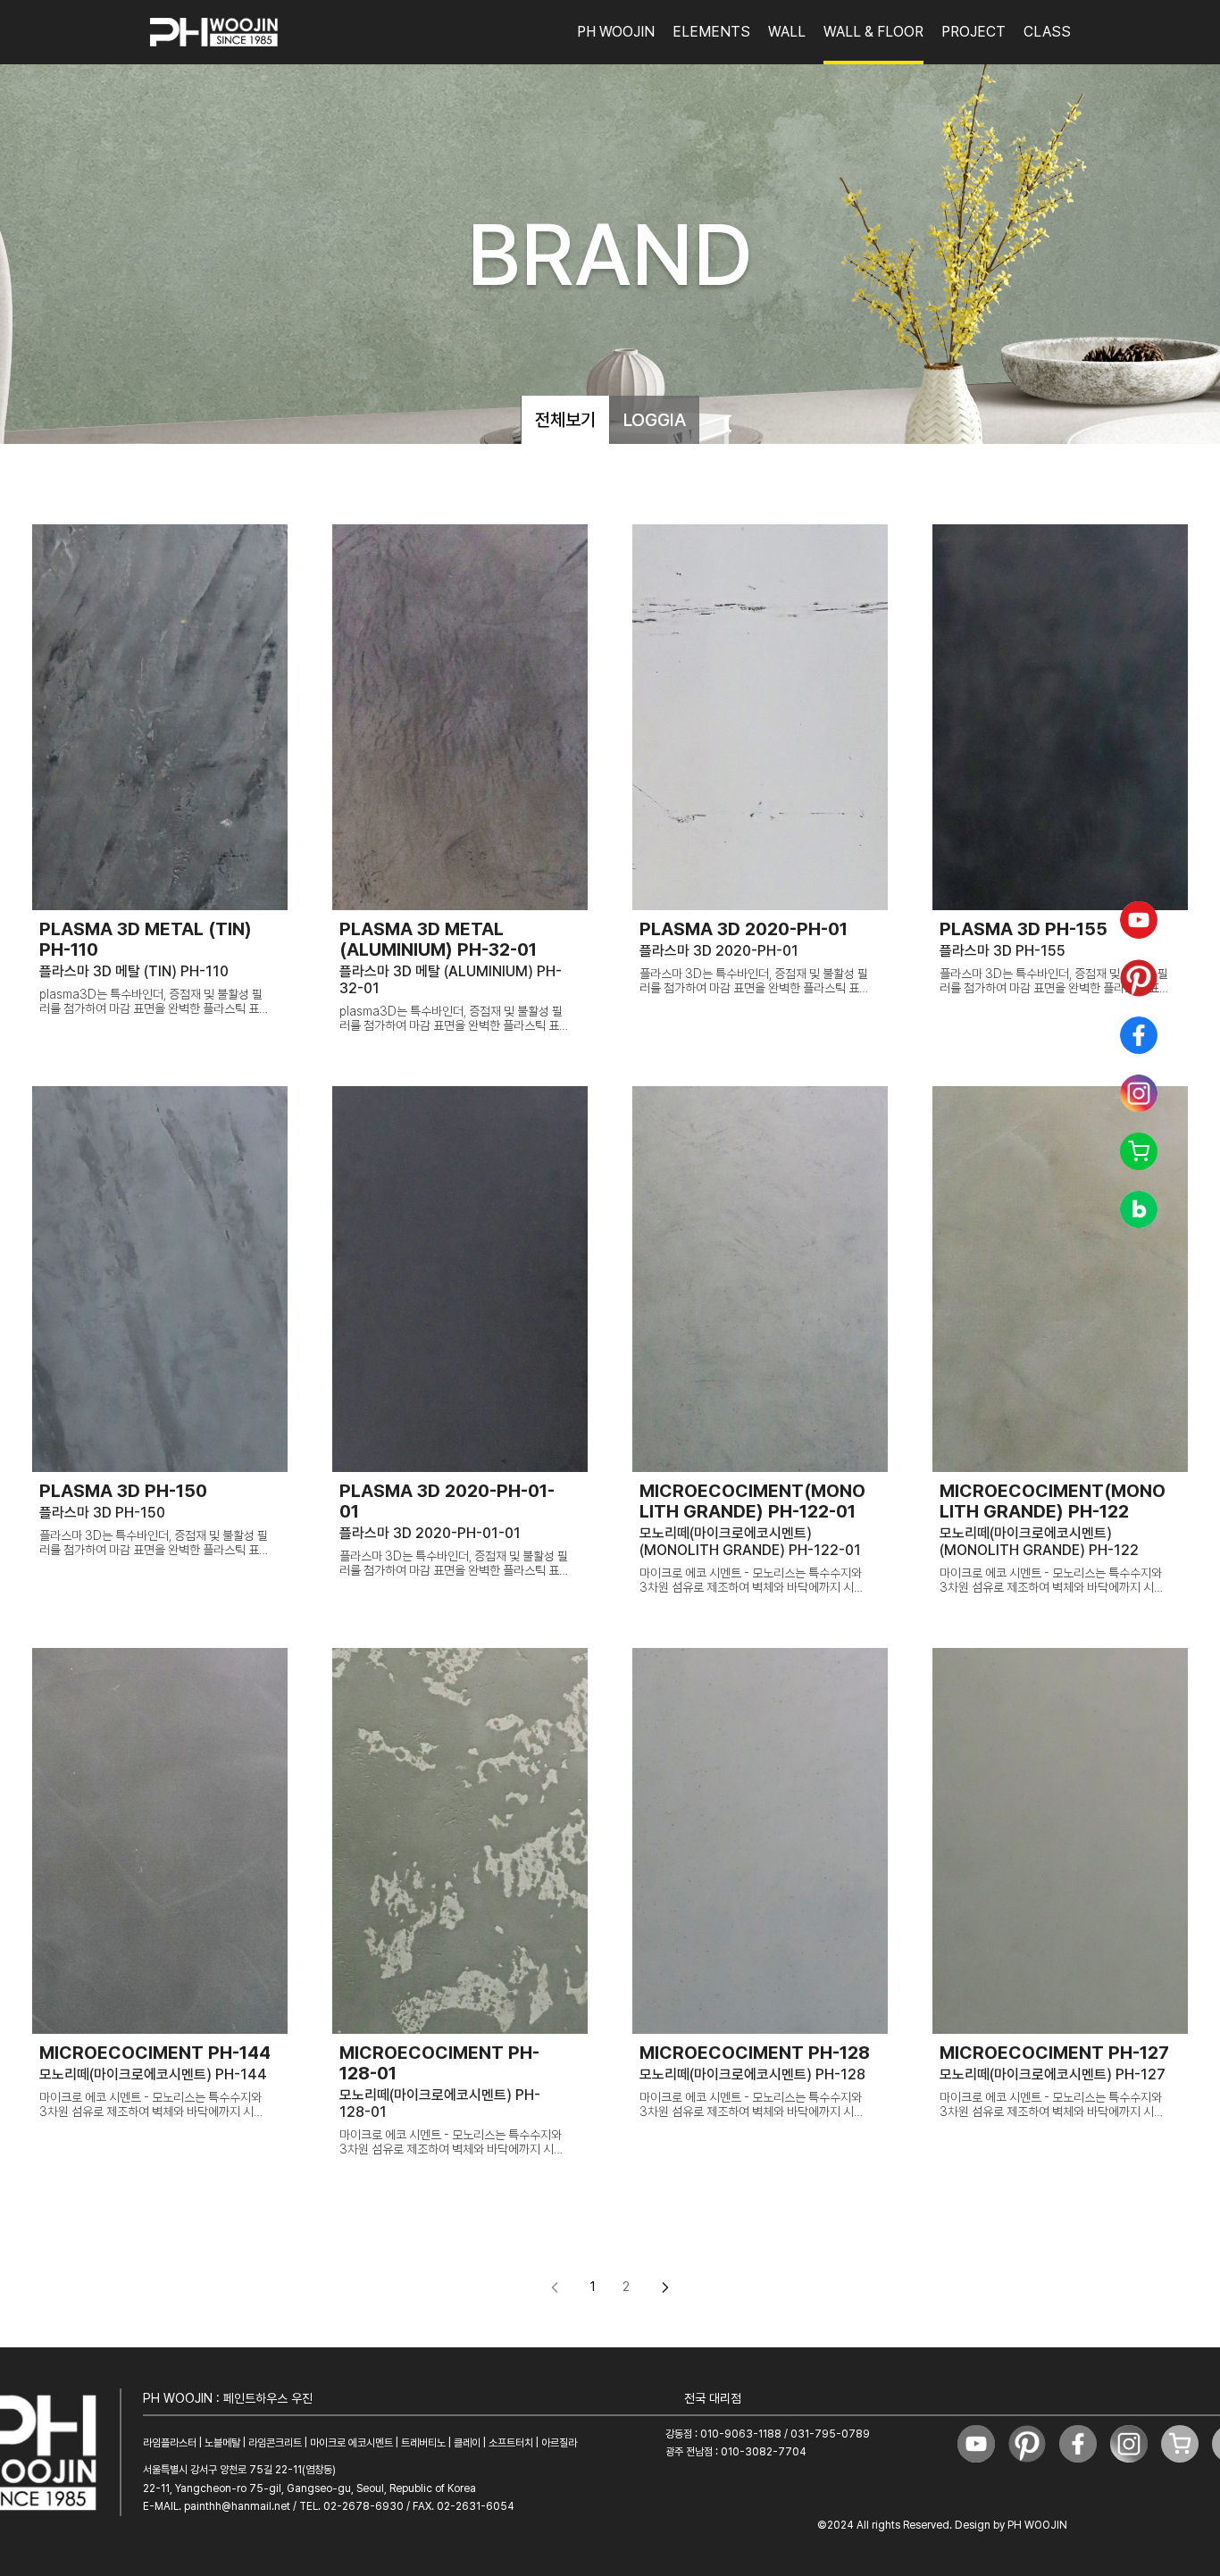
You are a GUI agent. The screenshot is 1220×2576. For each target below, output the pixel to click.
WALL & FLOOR (873, 32)
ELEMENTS (711, 32)
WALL (787, 32)
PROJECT (973, 32)
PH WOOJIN (616, 32)
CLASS (1047, 32)
